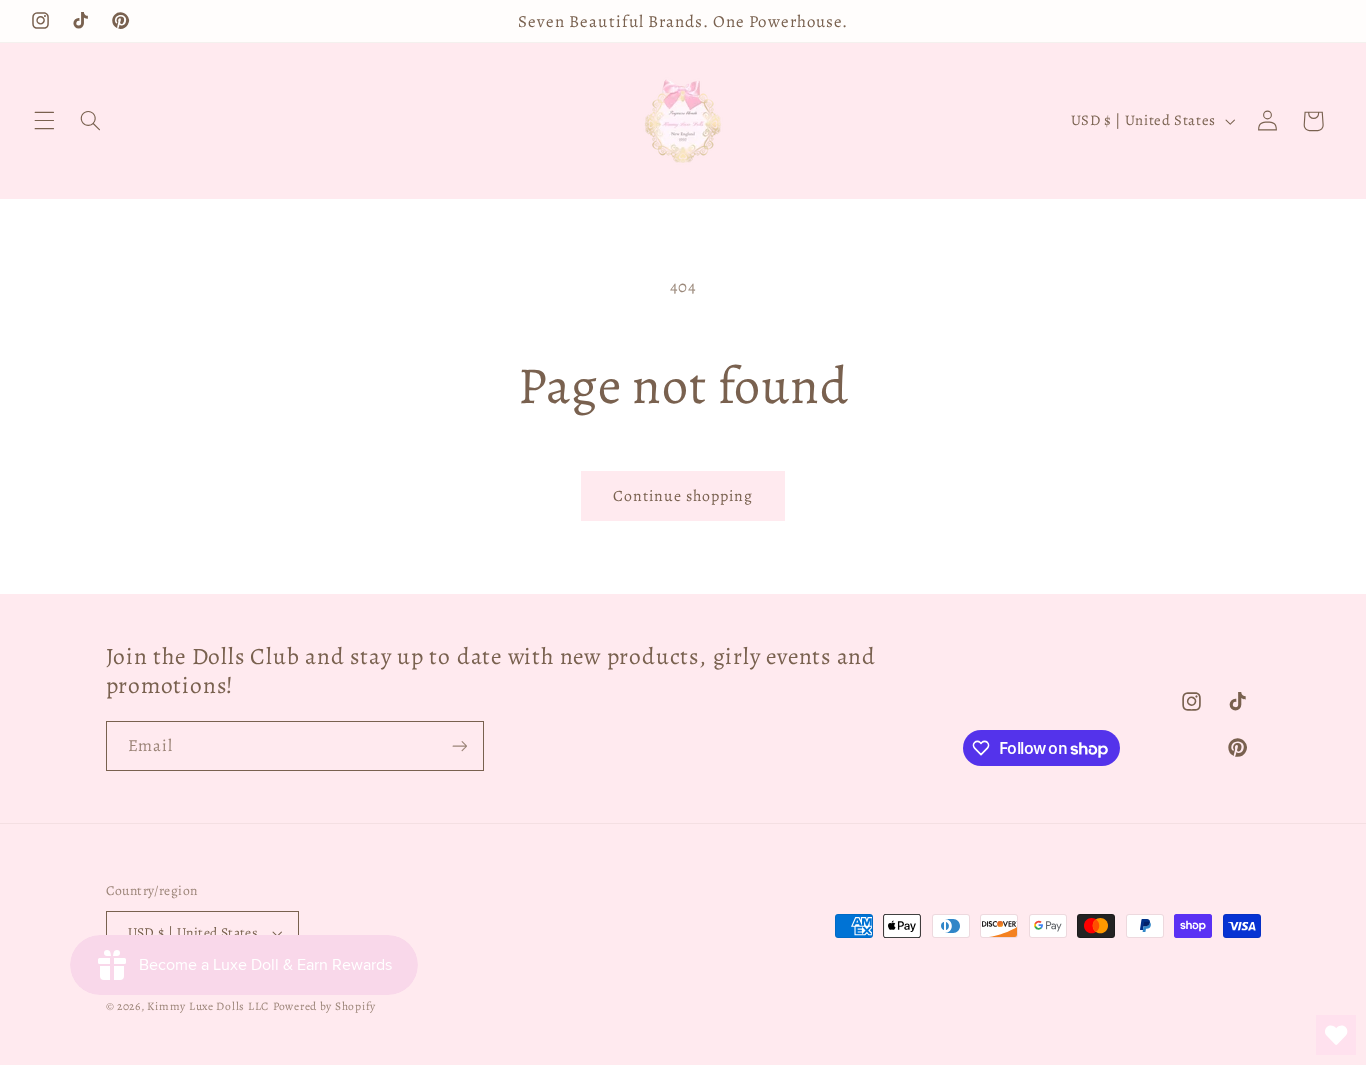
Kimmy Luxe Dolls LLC (208, 1006)
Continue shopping (683, 495)
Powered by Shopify (324, 1006)
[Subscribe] (459, 745)
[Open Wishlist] (1336, 1035)
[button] (44, 121)
